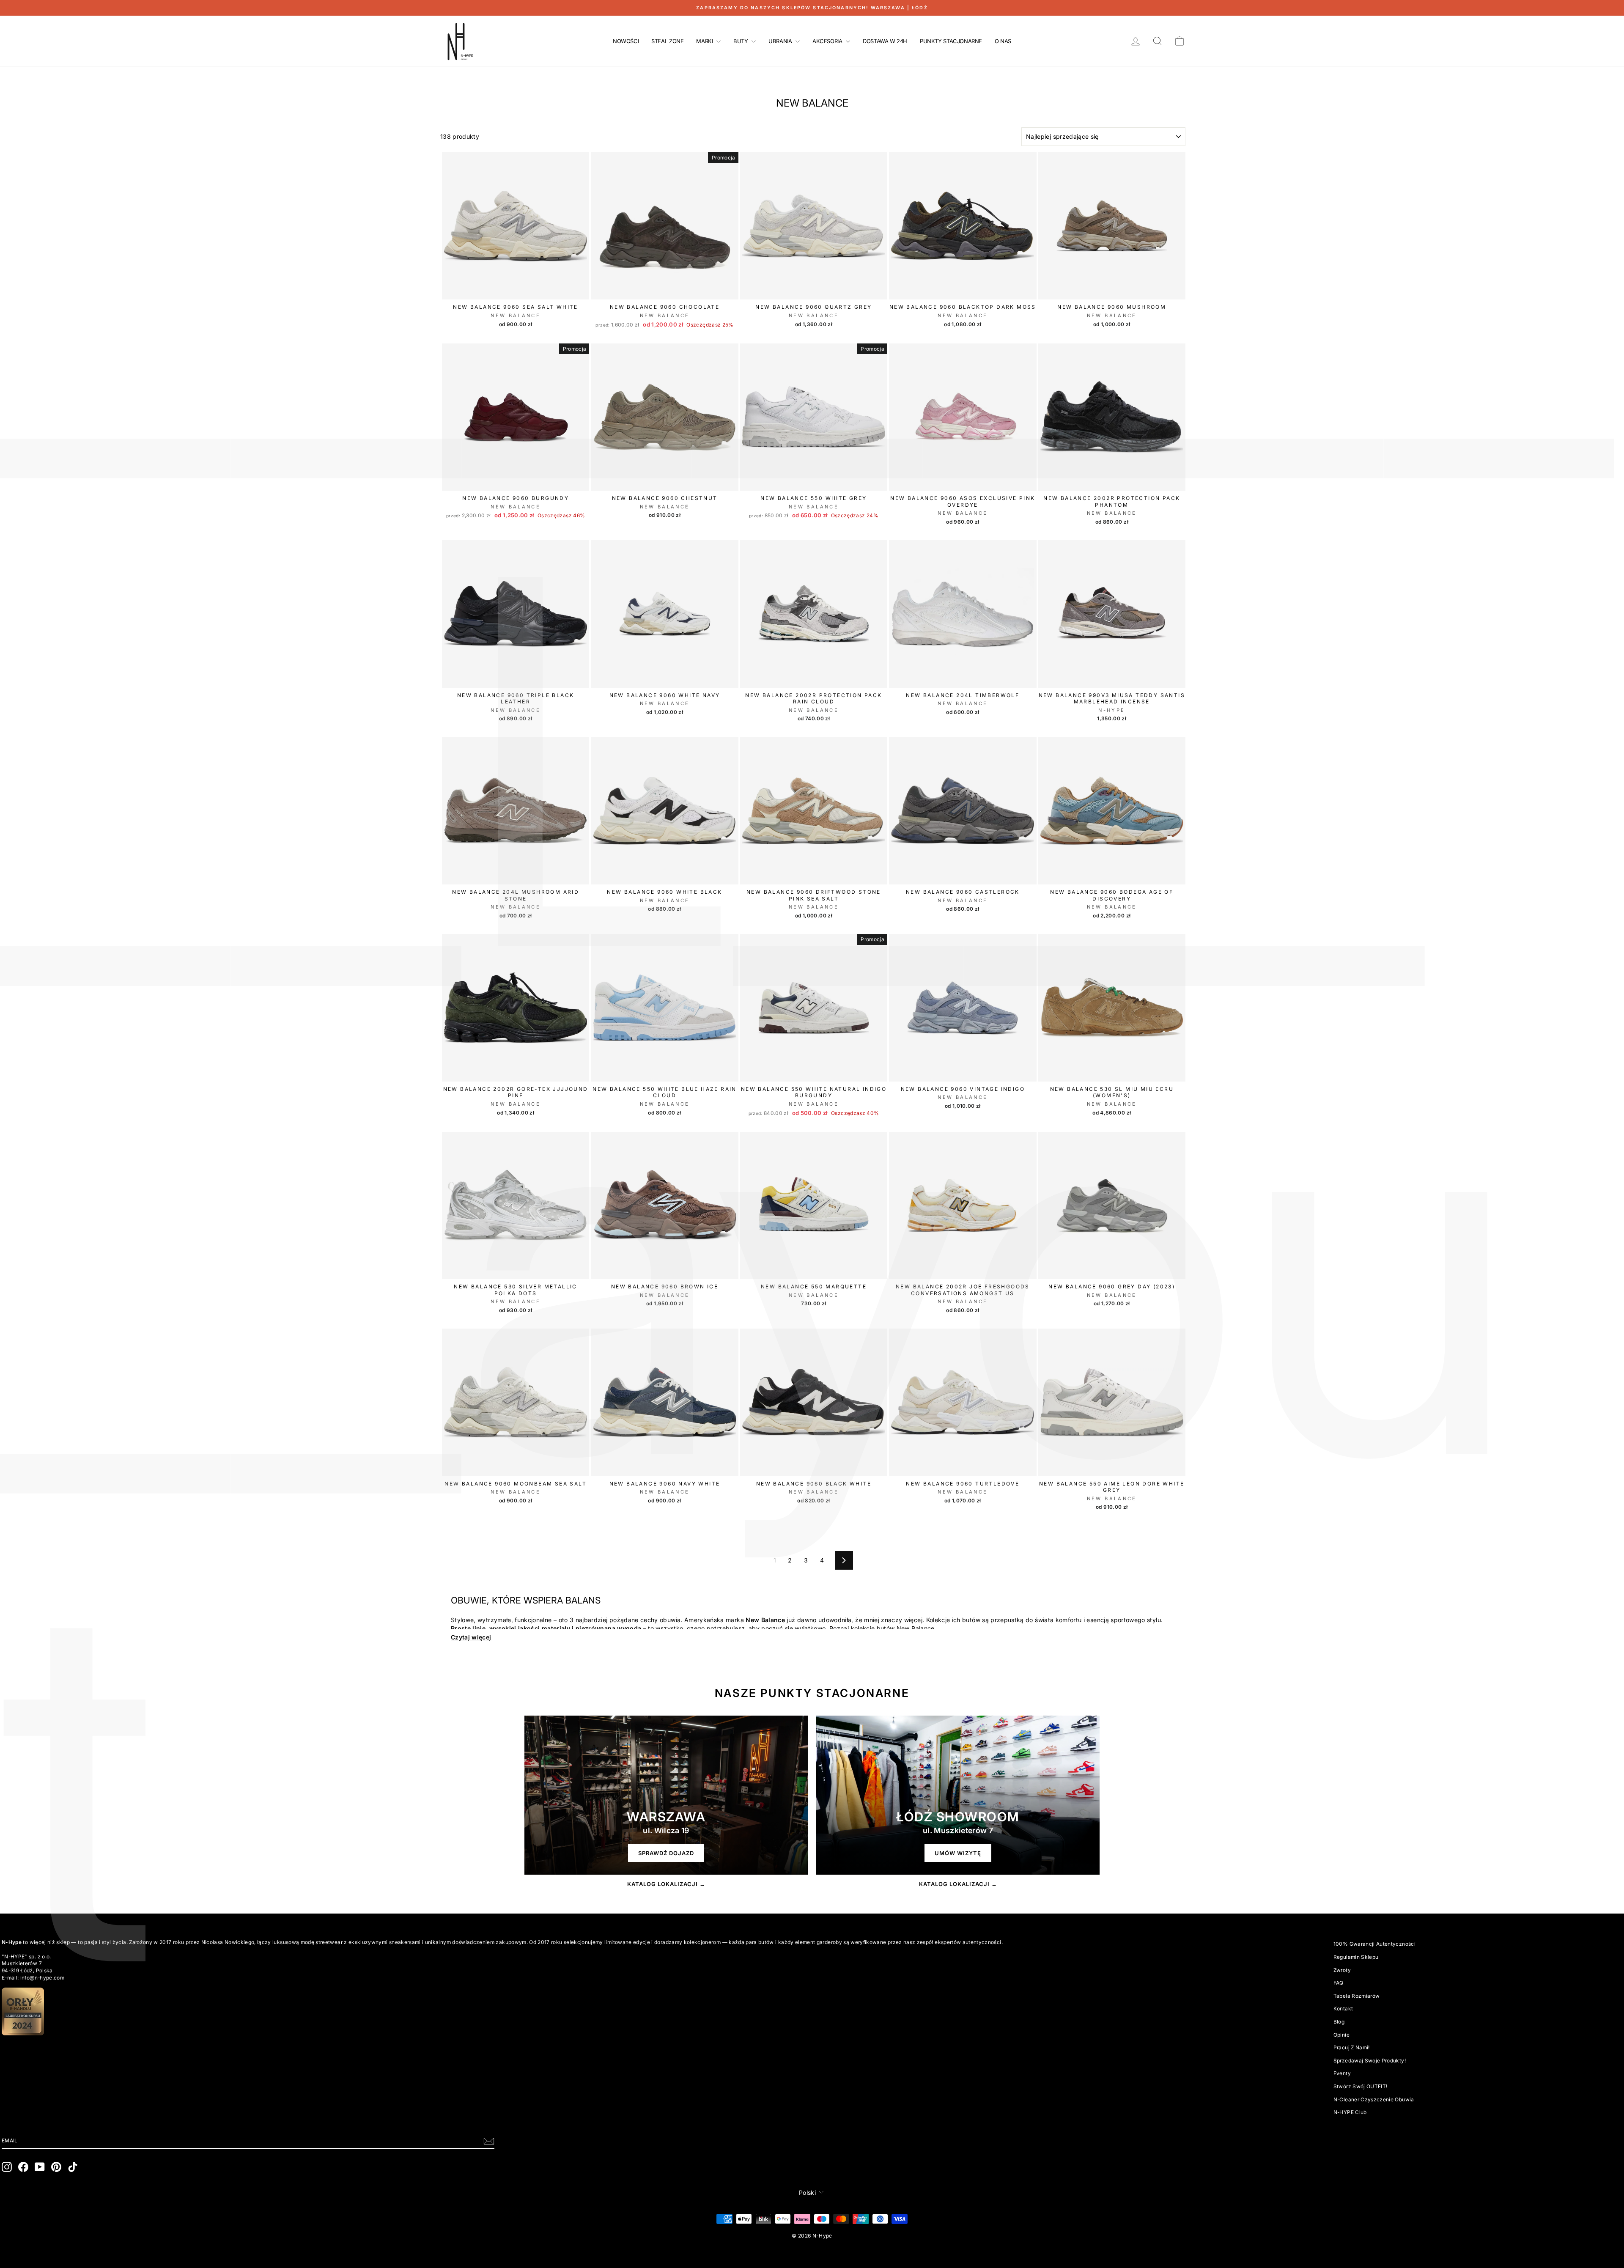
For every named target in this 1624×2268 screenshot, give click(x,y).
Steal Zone (667, 41)
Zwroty (1342, 1970)
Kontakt (1343, 2009)
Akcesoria (828, 41)
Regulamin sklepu (1356, 1957)
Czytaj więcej (471, 1637)
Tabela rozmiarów (1357, 1996)
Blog (1339, 2022)
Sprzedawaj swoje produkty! (1370, 2061)
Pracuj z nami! (1352, 2047)
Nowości (626, 41)
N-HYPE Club (1350, 2112)
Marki (705, 41)
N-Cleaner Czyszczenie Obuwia (1374, 2099)
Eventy (1342, 2073)
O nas (1003, 41)
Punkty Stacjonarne (951, 41)
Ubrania (781, 41)
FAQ (1339, 1983)
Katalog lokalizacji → (666, 1884)
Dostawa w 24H (885, 41)
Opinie (1341, 2035)
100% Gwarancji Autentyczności (1374, 1944)
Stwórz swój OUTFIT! (1361, 2086)
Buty (741, 41)
